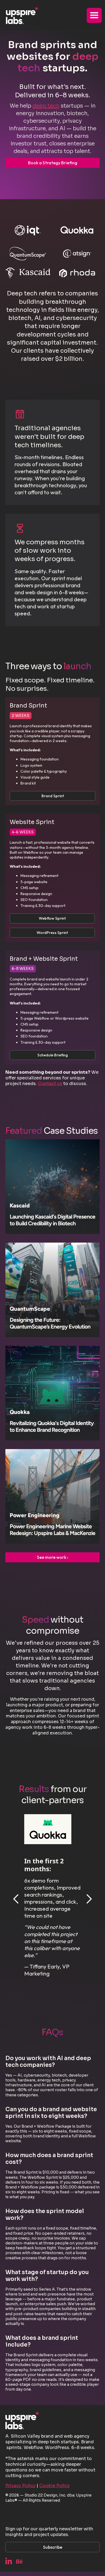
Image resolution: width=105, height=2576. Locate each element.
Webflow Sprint (52, 918)
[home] (21, 15)
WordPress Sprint (52, 933)
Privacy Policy (20, 2486)
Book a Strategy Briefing (53, 163)
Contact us (50, 1084)
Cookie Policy (55, 2486)
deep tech (46, 106)
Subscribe (53, 2547)
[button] (94, 15)
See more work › (52, 1557)
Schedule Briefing (53, 1055)
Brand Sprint (53, 796)
